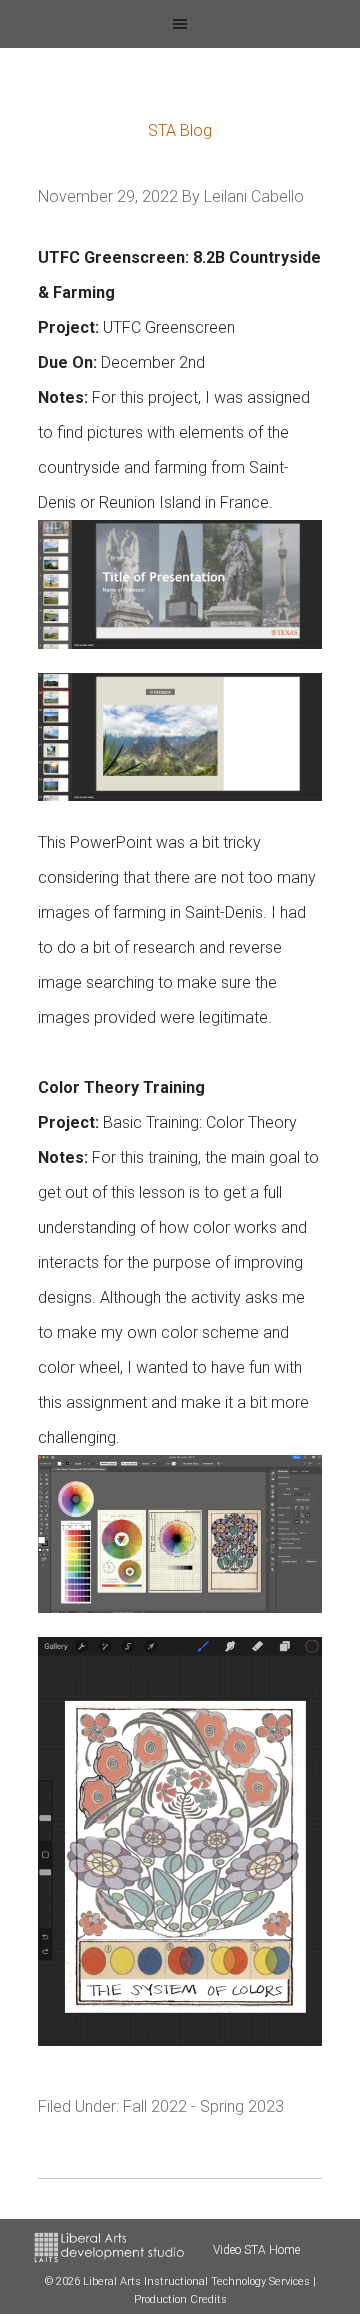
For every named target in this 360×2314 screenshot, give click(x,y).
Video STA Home (256, 2250)
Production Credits (180, 2299)
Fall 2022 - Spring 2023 (203, 2106)
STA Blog (180, 130)
